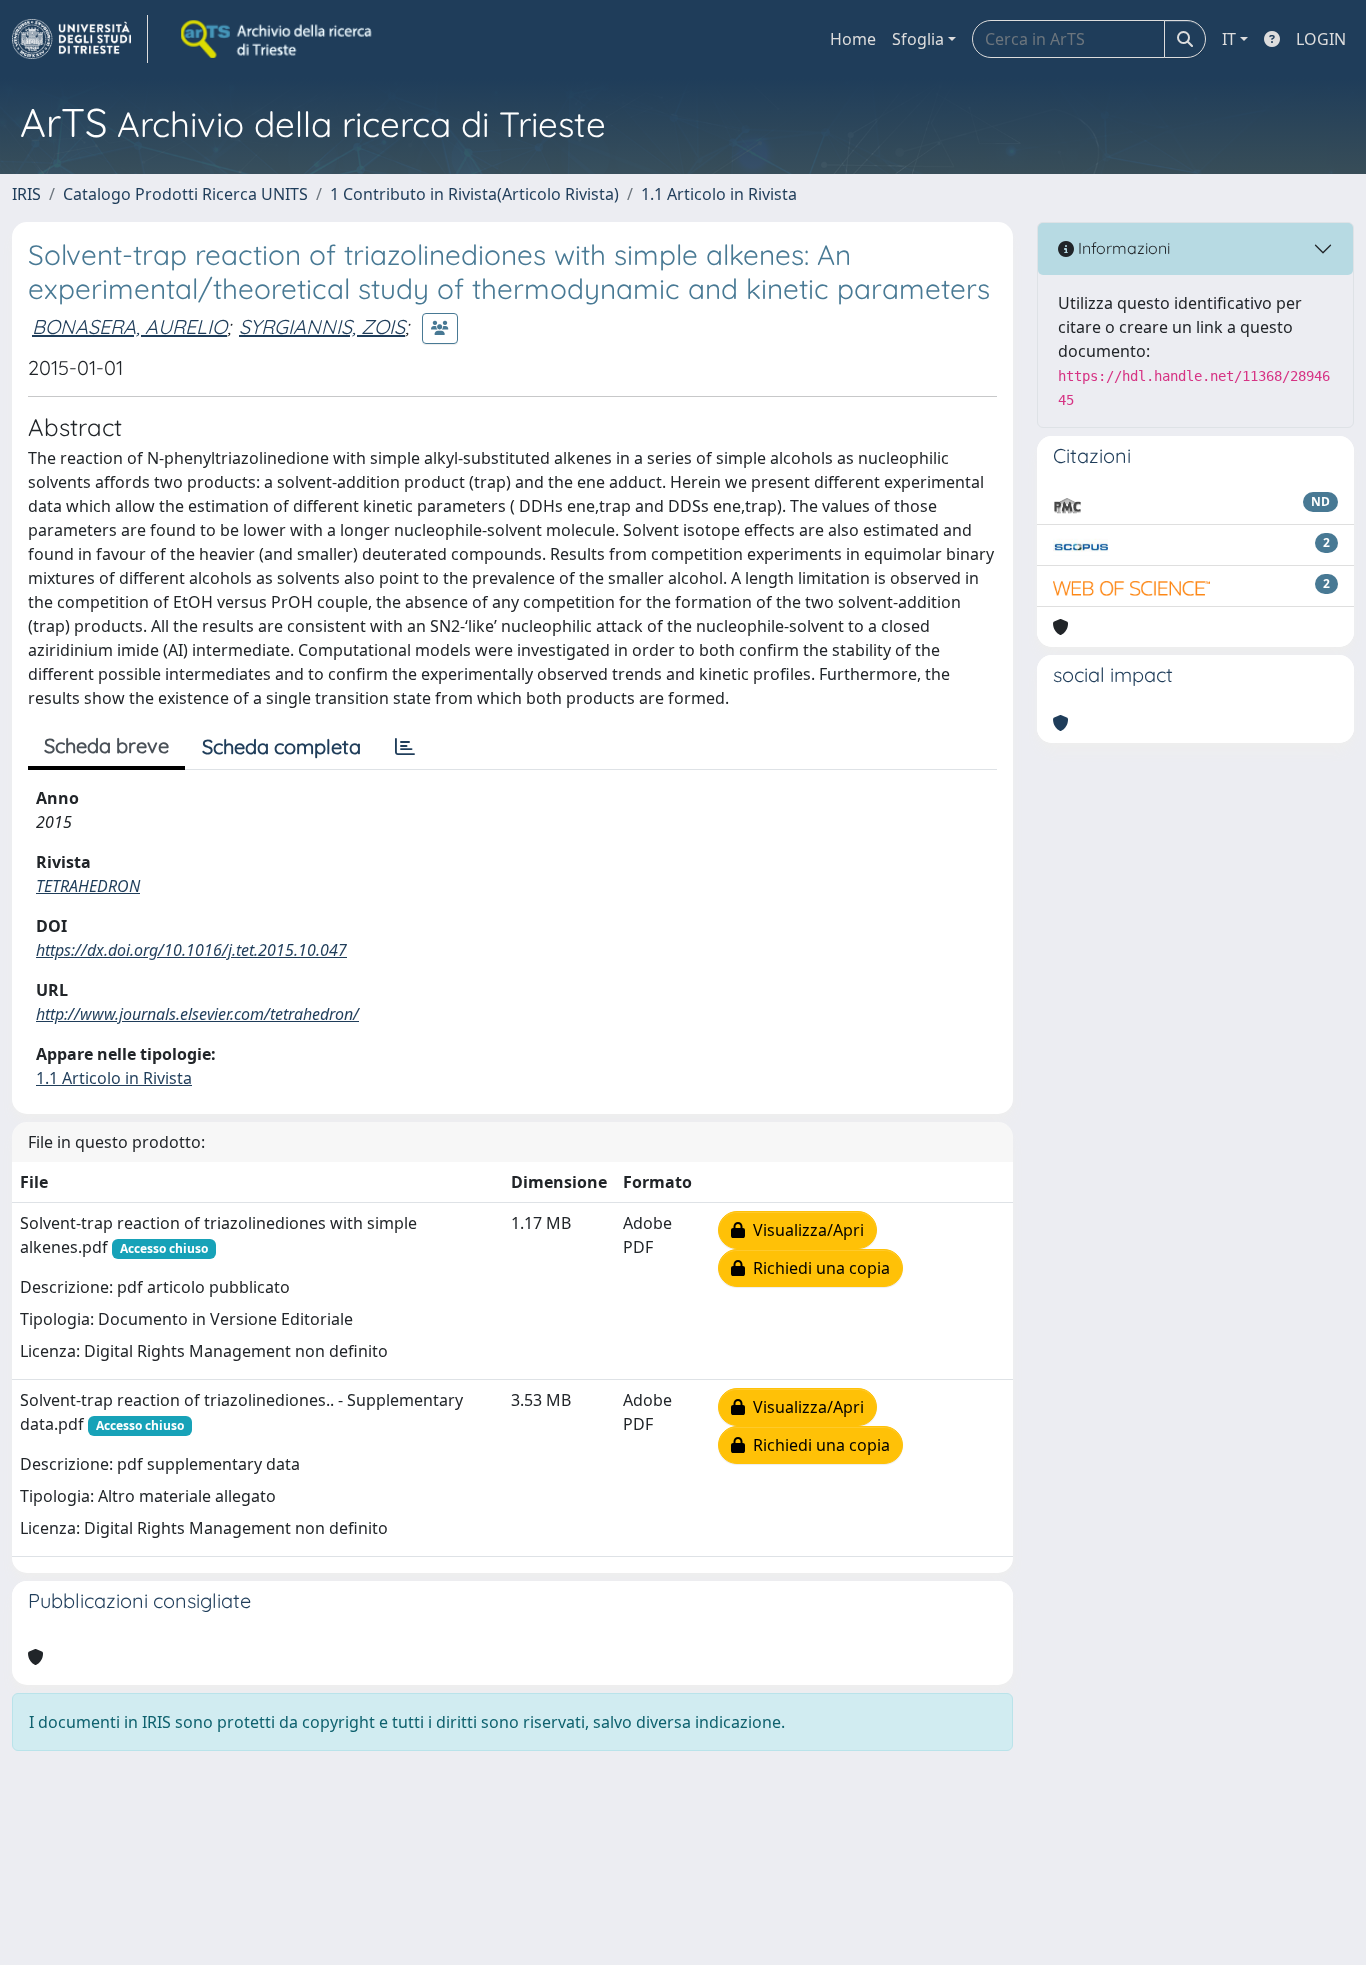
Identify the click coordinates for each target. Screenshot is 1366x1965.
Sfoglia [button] (918, 39)
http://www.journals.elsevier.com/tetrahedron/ (197, 1014)
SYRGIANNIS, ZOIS (322, 326)
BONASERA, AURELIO (129, 326)
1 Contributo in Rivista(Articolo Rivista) (474, 194)
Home (853, 39)
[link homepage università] (278, 39)
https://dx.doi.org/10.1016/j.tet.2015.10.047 (191, 950)
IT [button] (1229, 39)
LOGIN (1321, 39)
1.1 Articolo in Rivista (719, 194)
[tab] (405, 747)
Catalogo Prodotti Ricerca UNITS (185, 194)
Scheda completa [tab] (281, 746)
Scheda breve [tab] (106, 745)
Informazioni (1122, 248)
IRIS (26, 194)
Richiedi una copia (817, 1268)
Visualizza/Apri (804, 1230)
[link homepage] (80, 39)
